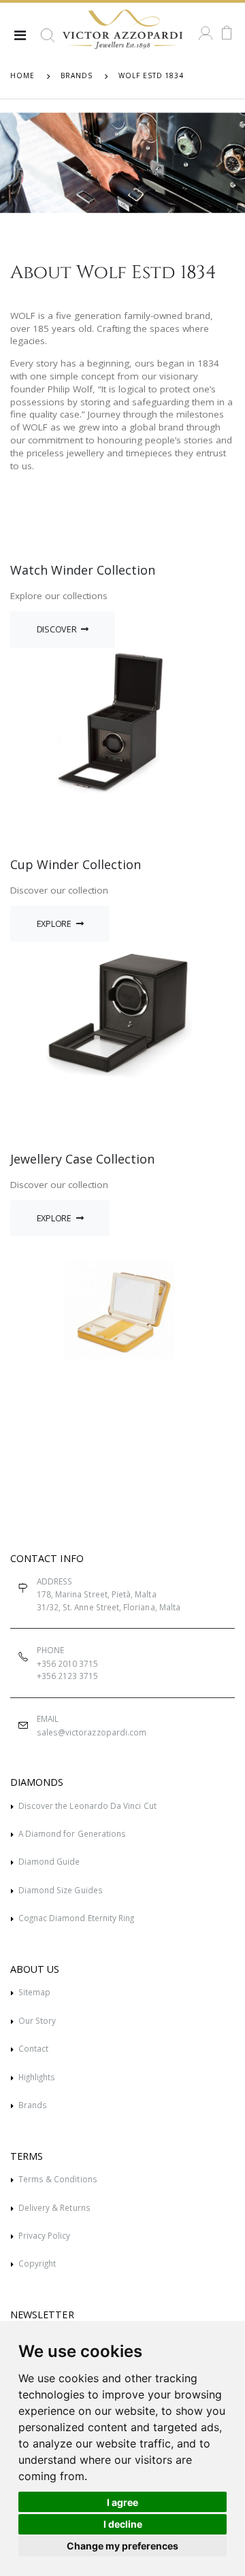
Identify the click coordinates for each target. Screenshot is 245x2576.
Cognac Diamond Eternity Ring (77, 1918)
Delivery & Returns (54, 2207)
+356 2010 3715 (68, 1663)
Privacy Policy (45, 2235)
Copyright (37, 2263)
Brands (33, 2105)
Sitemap (34, 1992)
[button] (48, 41)
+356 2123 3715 (68, 1676)
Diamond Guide (49, 1861)
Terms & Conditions (58, 2179)
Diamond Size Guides (61, 1890)
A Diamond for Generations (72, 1833)
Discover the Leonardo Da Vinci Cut (87, 1806)
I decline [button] (123, 2524)
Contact (33, 2048)
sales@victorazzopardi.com (92, 1732)
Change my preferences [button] (122, 2546)
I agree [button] (122, 2502)
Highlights (37, 2077)
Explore (55, 924)
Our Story (37, 2020)
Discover (58, 629)
